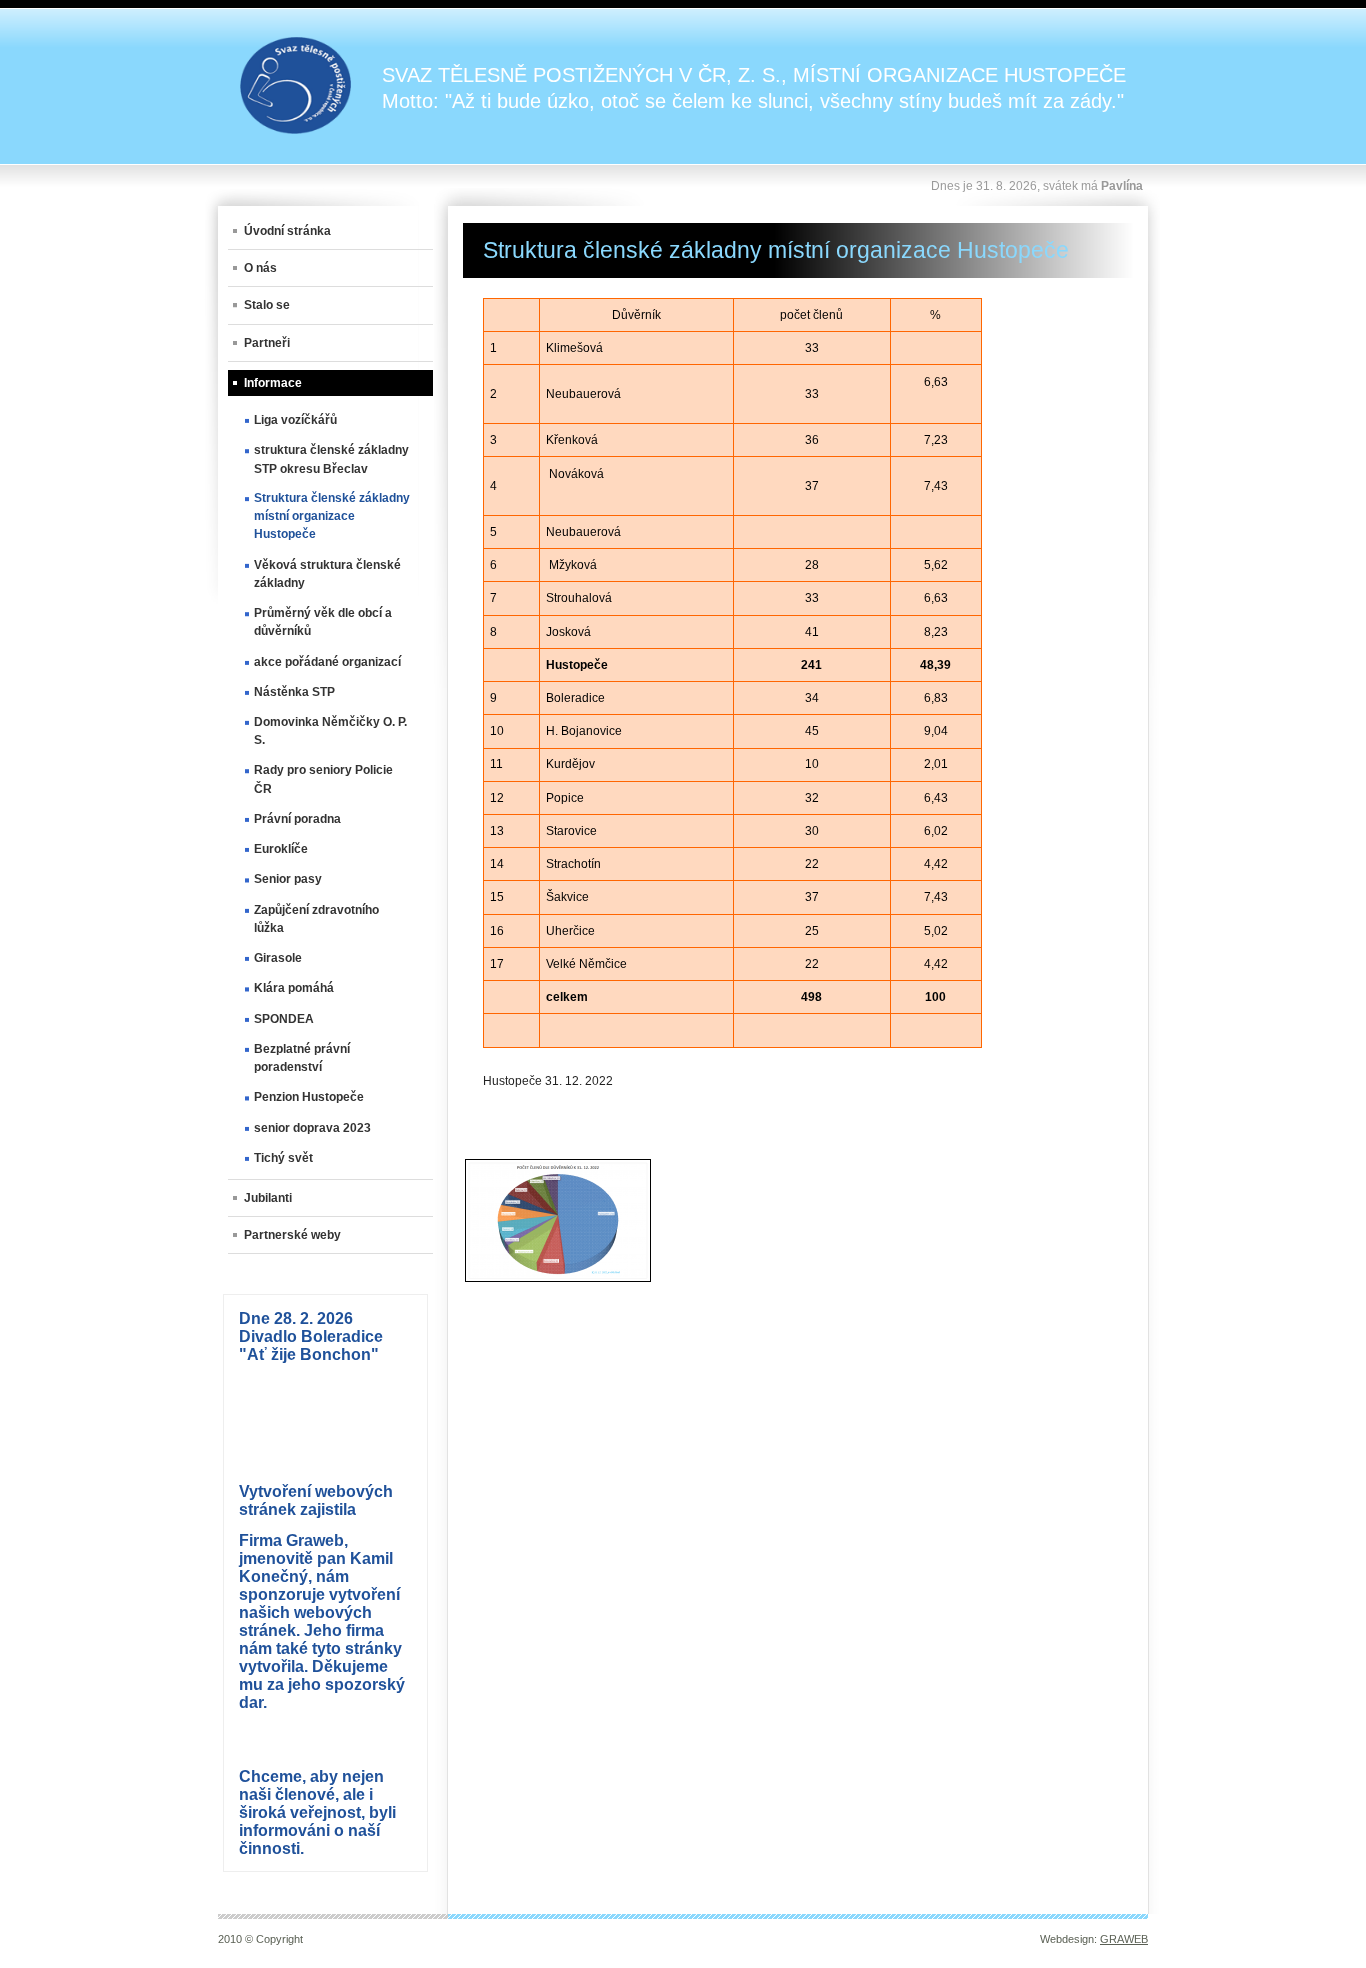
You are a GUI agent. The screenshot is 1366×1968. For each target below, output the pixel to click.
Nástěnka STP (294, 692)
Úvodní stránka (287, 231)
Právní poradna (297, 819)
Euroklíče (281, 849)
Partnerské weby (292, 1235)
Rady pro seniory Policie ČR (323, 779)
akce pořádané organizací (327, 662)
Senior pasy (288, 879)
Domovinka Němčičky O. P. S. (330, 731)
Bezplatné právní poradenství (302, 1058)
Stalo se (267, 305)
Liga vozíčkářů (295, 420)
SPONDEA (284, 1019)
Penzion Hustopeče (309, 1097)
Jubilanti (268, 1198)
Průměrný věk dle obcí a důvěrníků (323, 622)
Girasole (278, 958)
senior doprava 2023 (312, 1128)
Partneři (267, 343)
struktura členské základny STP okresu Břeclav (331, 459)
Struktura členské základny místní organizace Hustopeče (332, 516)
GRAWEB (1124, 1939)
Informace (273, 383)
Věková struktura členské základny (327, 574)
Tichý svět (283, 1158)
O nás (260, 268)
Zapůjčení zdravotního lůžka (316, 919)
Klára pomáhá (294, 988)
